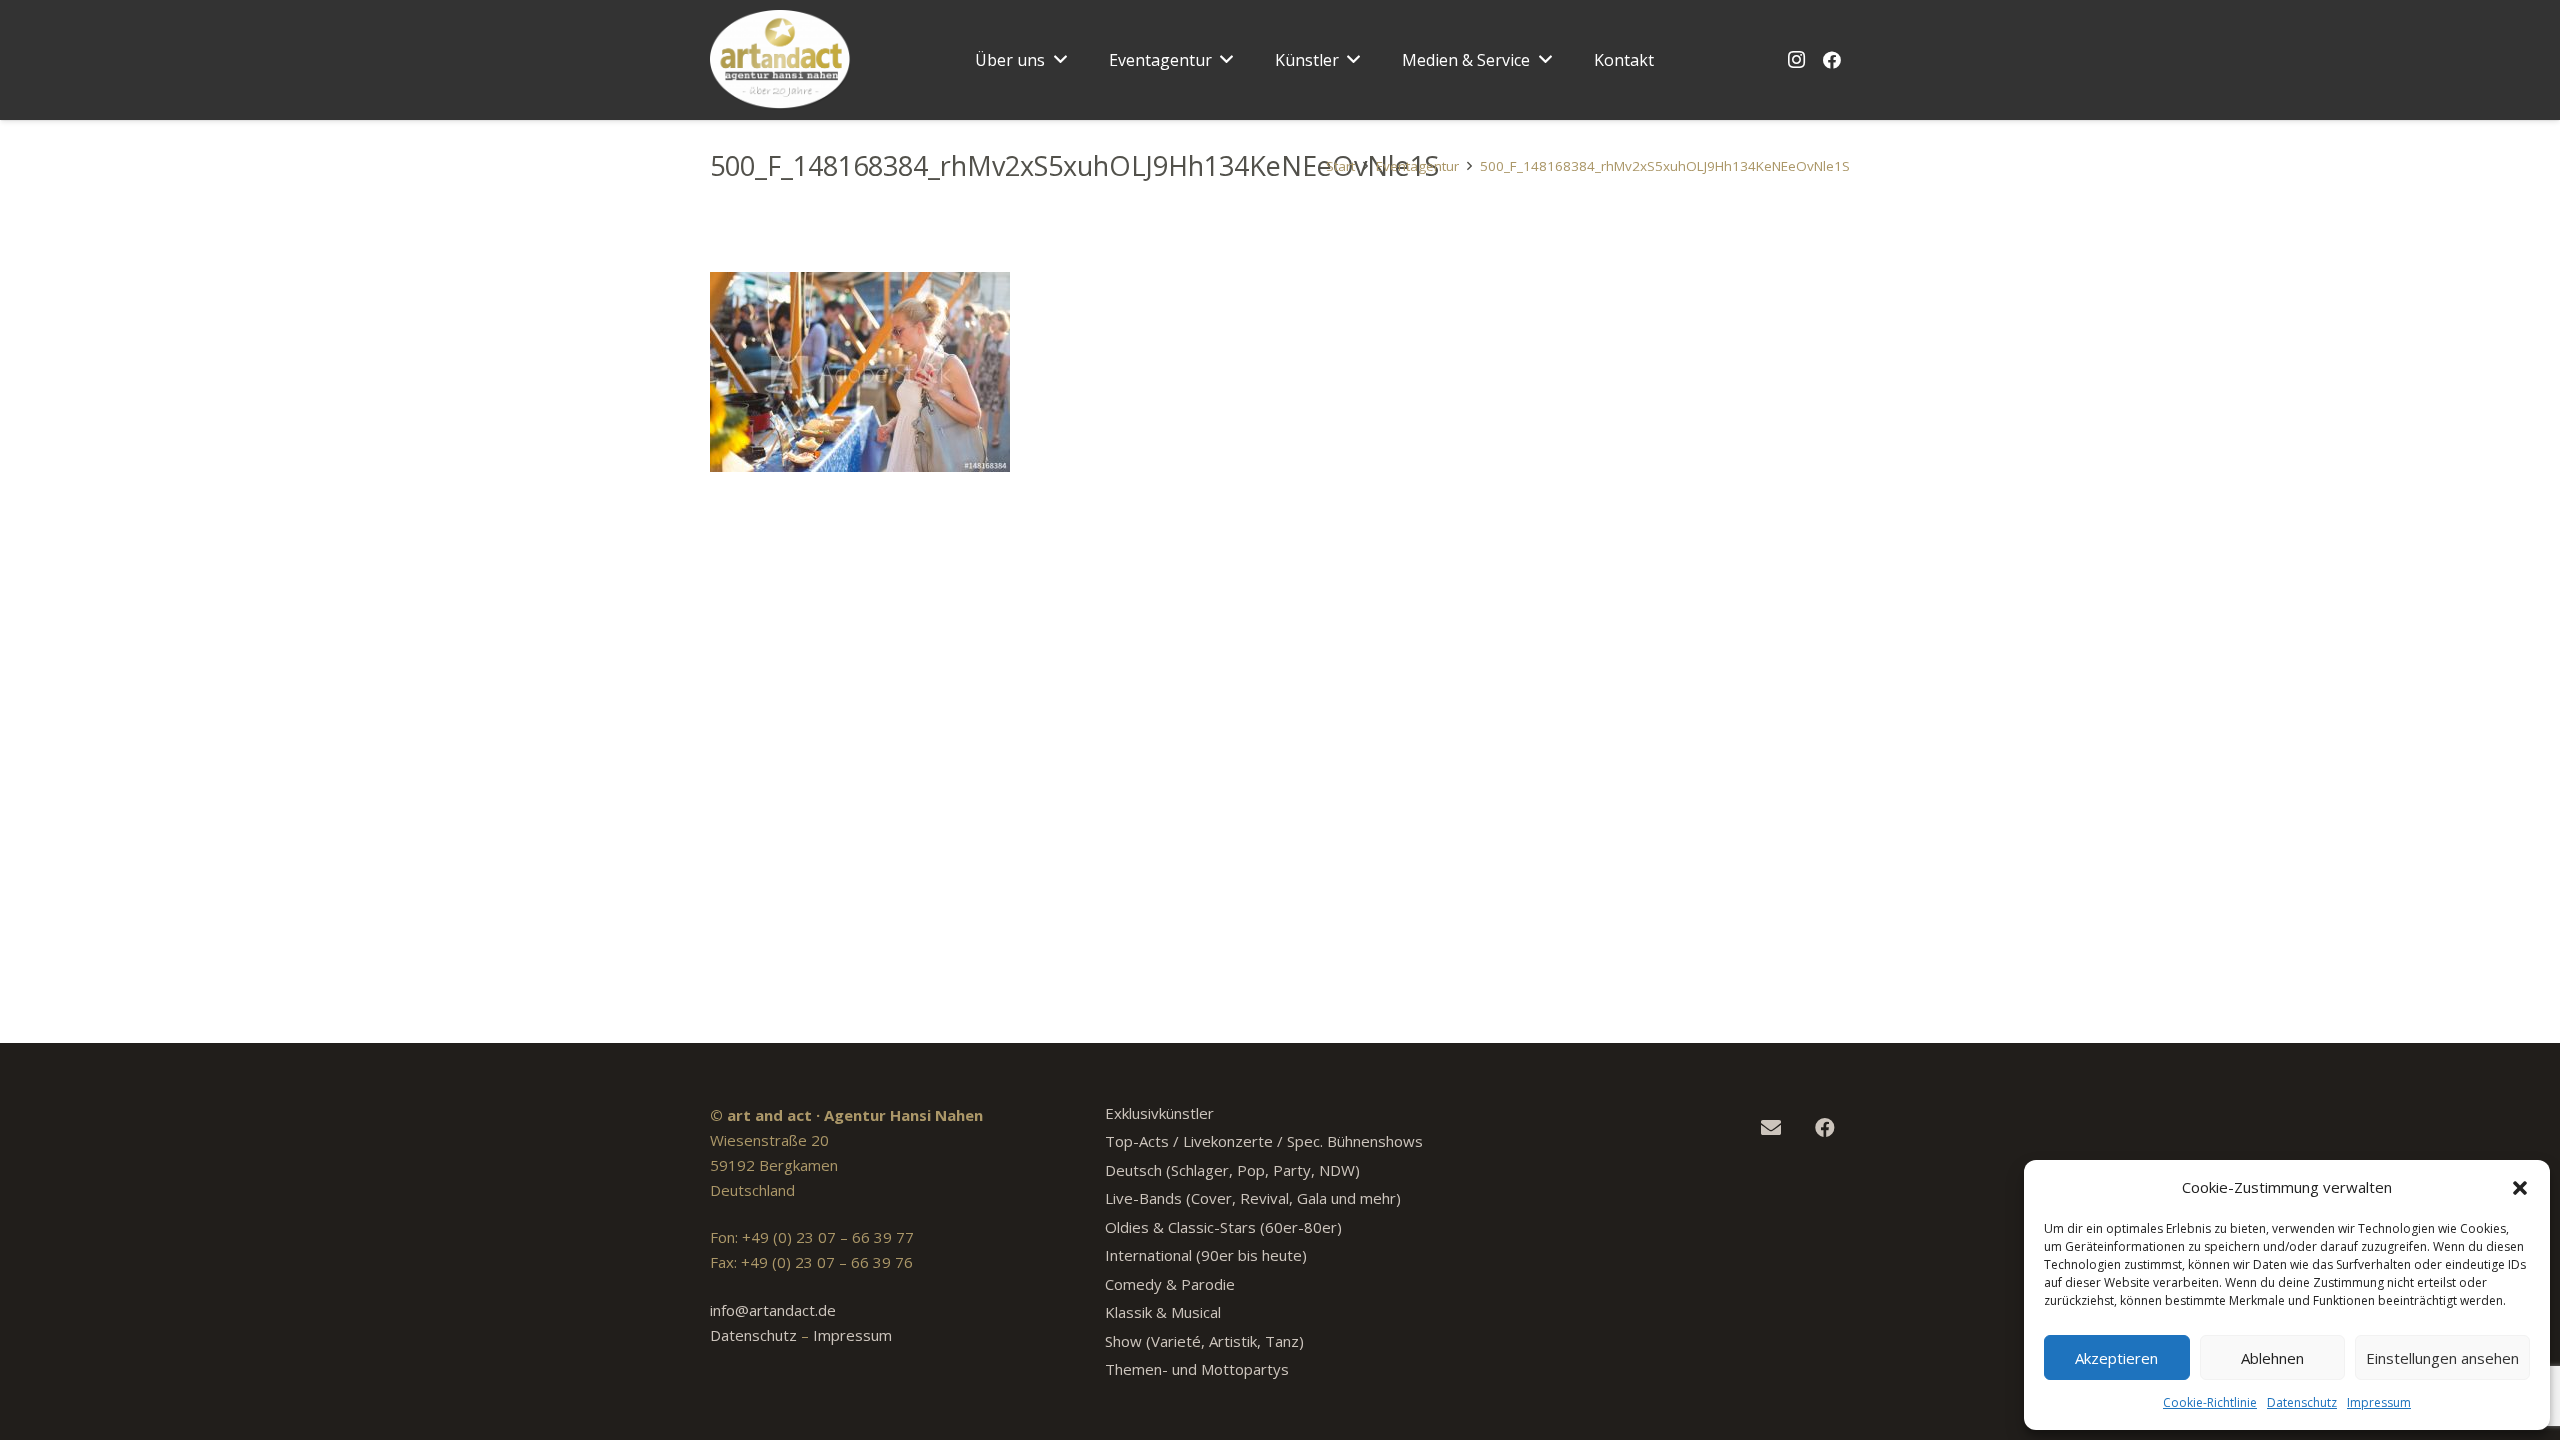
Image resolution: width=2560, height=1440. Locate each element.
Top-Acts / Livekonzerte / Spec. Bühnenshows (1264, 1141)
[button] (2520, 1188)
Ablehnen (2272, 1358)
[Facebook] (1832, 60)
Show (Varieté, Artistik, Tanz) (1204, 1341)
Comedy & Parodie (1170, 1284)
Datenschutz (2302, 1402)
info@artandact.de (773, 1310)
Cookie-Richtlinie (2210, 1402)
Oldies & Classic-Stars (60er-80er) (1223, 1227)
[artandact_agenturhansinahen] (780, 60)
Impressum (2379, 1402)
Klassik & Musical (1163, 1312)
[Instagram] (1796, 60)
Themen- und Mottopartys (1197, 1369)
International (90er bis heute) (1206, 1255)
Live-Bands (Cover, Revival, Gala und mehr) (1253, 1198)
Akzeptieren (2116, 1358)
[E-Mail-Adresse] (1771, 1128)
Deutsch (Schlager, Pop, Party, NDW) (1232, 1170)
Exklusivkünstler (1159, 1113)
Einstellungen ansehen (2442, 1358)
